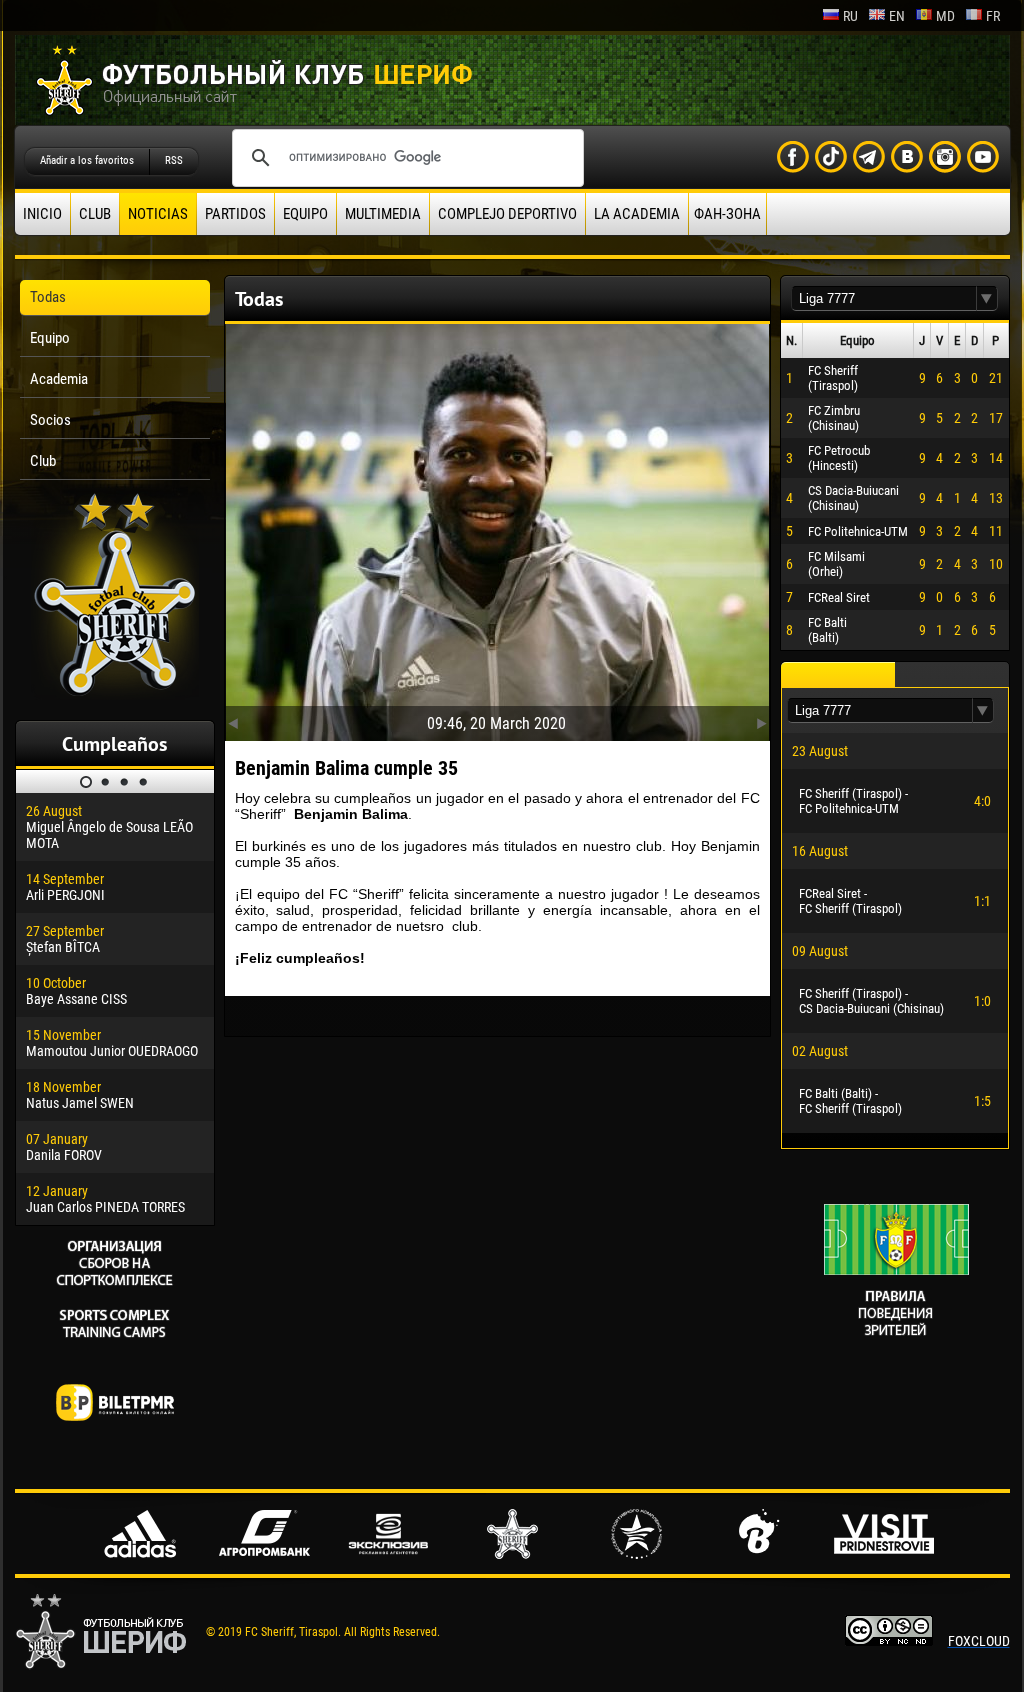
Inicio (42, 214)
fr (993, 16)
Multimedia (383, 214)
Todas (48, 297)
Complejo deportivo (507, 214)
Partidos (235, 214)
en (897, 16)
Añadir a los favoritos (87, 160)
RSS (174, 160)
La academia (637, 214)
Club (95, 214)
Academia (59, 379)
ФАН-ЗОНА (727, 214)
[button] (987, 298)
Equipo (305, 214)
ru (850, 16)
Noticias (158, 214)
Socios (50, 420)
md (945, 16)
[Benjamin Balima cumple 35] (497, 528)
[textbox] (884, 298)
